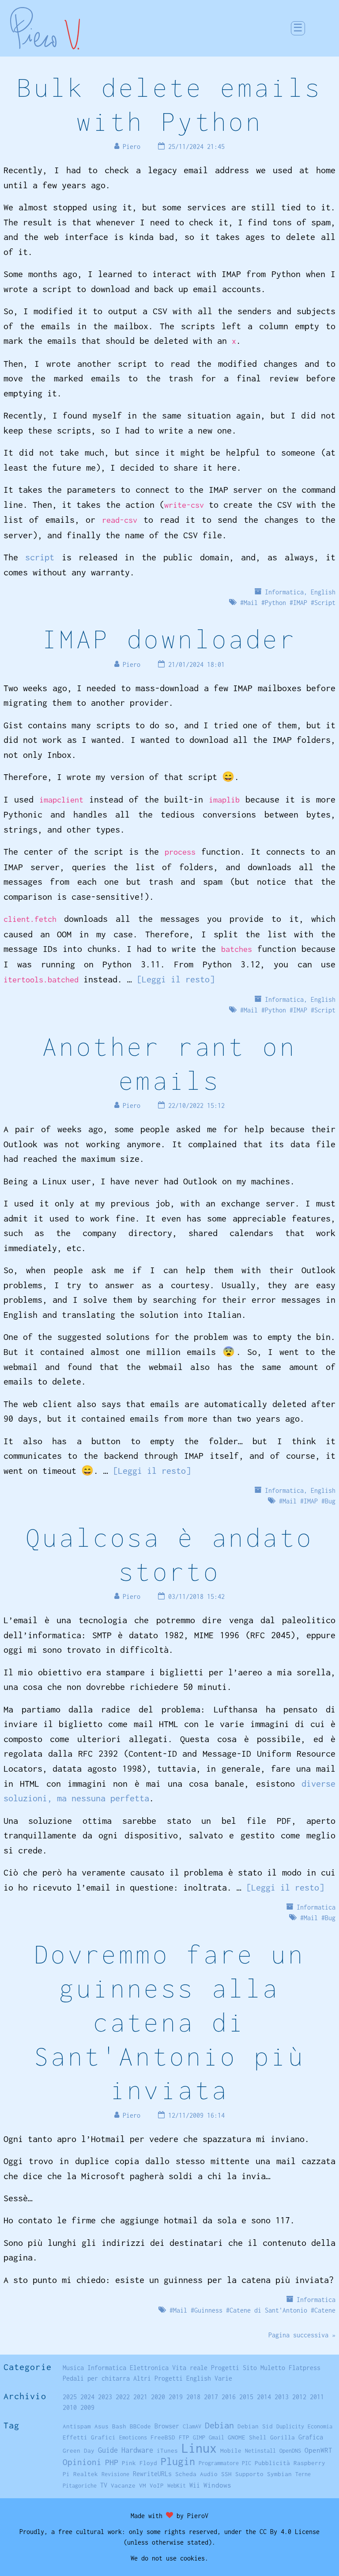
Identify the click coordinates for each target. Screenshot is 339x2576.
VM (143, 2485)
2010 (70, 2407)
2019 (176, 2397)
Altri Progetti (158, 2378)
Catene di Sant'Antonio (268, 2310)
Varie (223, 2378)
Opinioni (82, 2462)
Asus (102, 2426)
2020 (158, 2397)
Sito (250, 2368)
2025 (70, 2397)
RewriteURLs (152, 2474)
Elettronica (149, 2368)
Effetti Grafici (89, 2437)
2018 (193, 2397)
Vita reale (190, 2368)
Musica (73, 2368)
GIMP (199, 2437)
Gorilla (282, 2437)
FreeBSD (163, 2437)
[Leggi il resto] (176, 979)
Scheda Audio (196, 2474)
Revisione (115, 2474)
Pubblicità (272, 2463)
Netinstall (260, 2451)
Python (275, 603)
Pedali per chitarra (96, 2378)
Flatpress (305, 2368)
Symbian (279, 2474)
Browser (167, 2426)
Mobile (231, 2450)
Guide (108, 2450)
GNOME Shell (247, 2437)
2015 (246, 2397)
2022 (123, 2397)
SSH (226, 2474)
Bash (119, 2426)
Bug (330, 1501)
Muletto (273, 2368)
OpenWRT (318, 2450)
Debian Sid (255, 2426)
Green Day (79, 2450)
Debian (219, 2425)
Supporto (249, 2474)
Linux (199, 2448)
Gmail (217, 2437)
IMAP (300, 603)
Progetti (225, 2368)
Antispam (77, 2426)
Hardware (137, 2450)
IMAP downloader (169, 639)
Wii (195, 2485)
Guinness (208, 2310)
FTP (184, 2437)
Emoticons (133, 2437)
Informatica (284, 592)
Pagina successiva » (302, 2335)
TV (104, 2485)
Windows (217, 2485)
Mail (251, 603)
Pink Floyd (139, 2463)
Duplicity (290, 2426)
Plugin (178, 2461)
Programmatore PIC (225, 2463)
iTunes (167, 2450)
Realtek (86, 2474)
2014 (264, 2397)
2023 (105, 2397)
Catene (325, 2310)
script (40, 557)
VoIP (157, 2485)
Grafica (311, 2437)
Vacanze (123, 2485)
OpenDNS (290, 2451)
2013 (282, 2397)
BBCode (140, 2426)
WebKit (177, 2486)
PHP (112, 2462)
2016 (229, 2397)
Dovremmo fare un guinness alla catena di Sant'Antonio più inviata (169, 2022)
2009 (87, 2407)
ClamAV (192, 2426)
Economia (320, 2426)
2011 (317, 2397)
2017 (211, 2397)
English (323, 592)
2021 (140, 2397)
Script (325, 603)
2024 (87, 2397)
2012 (299, 2397)
